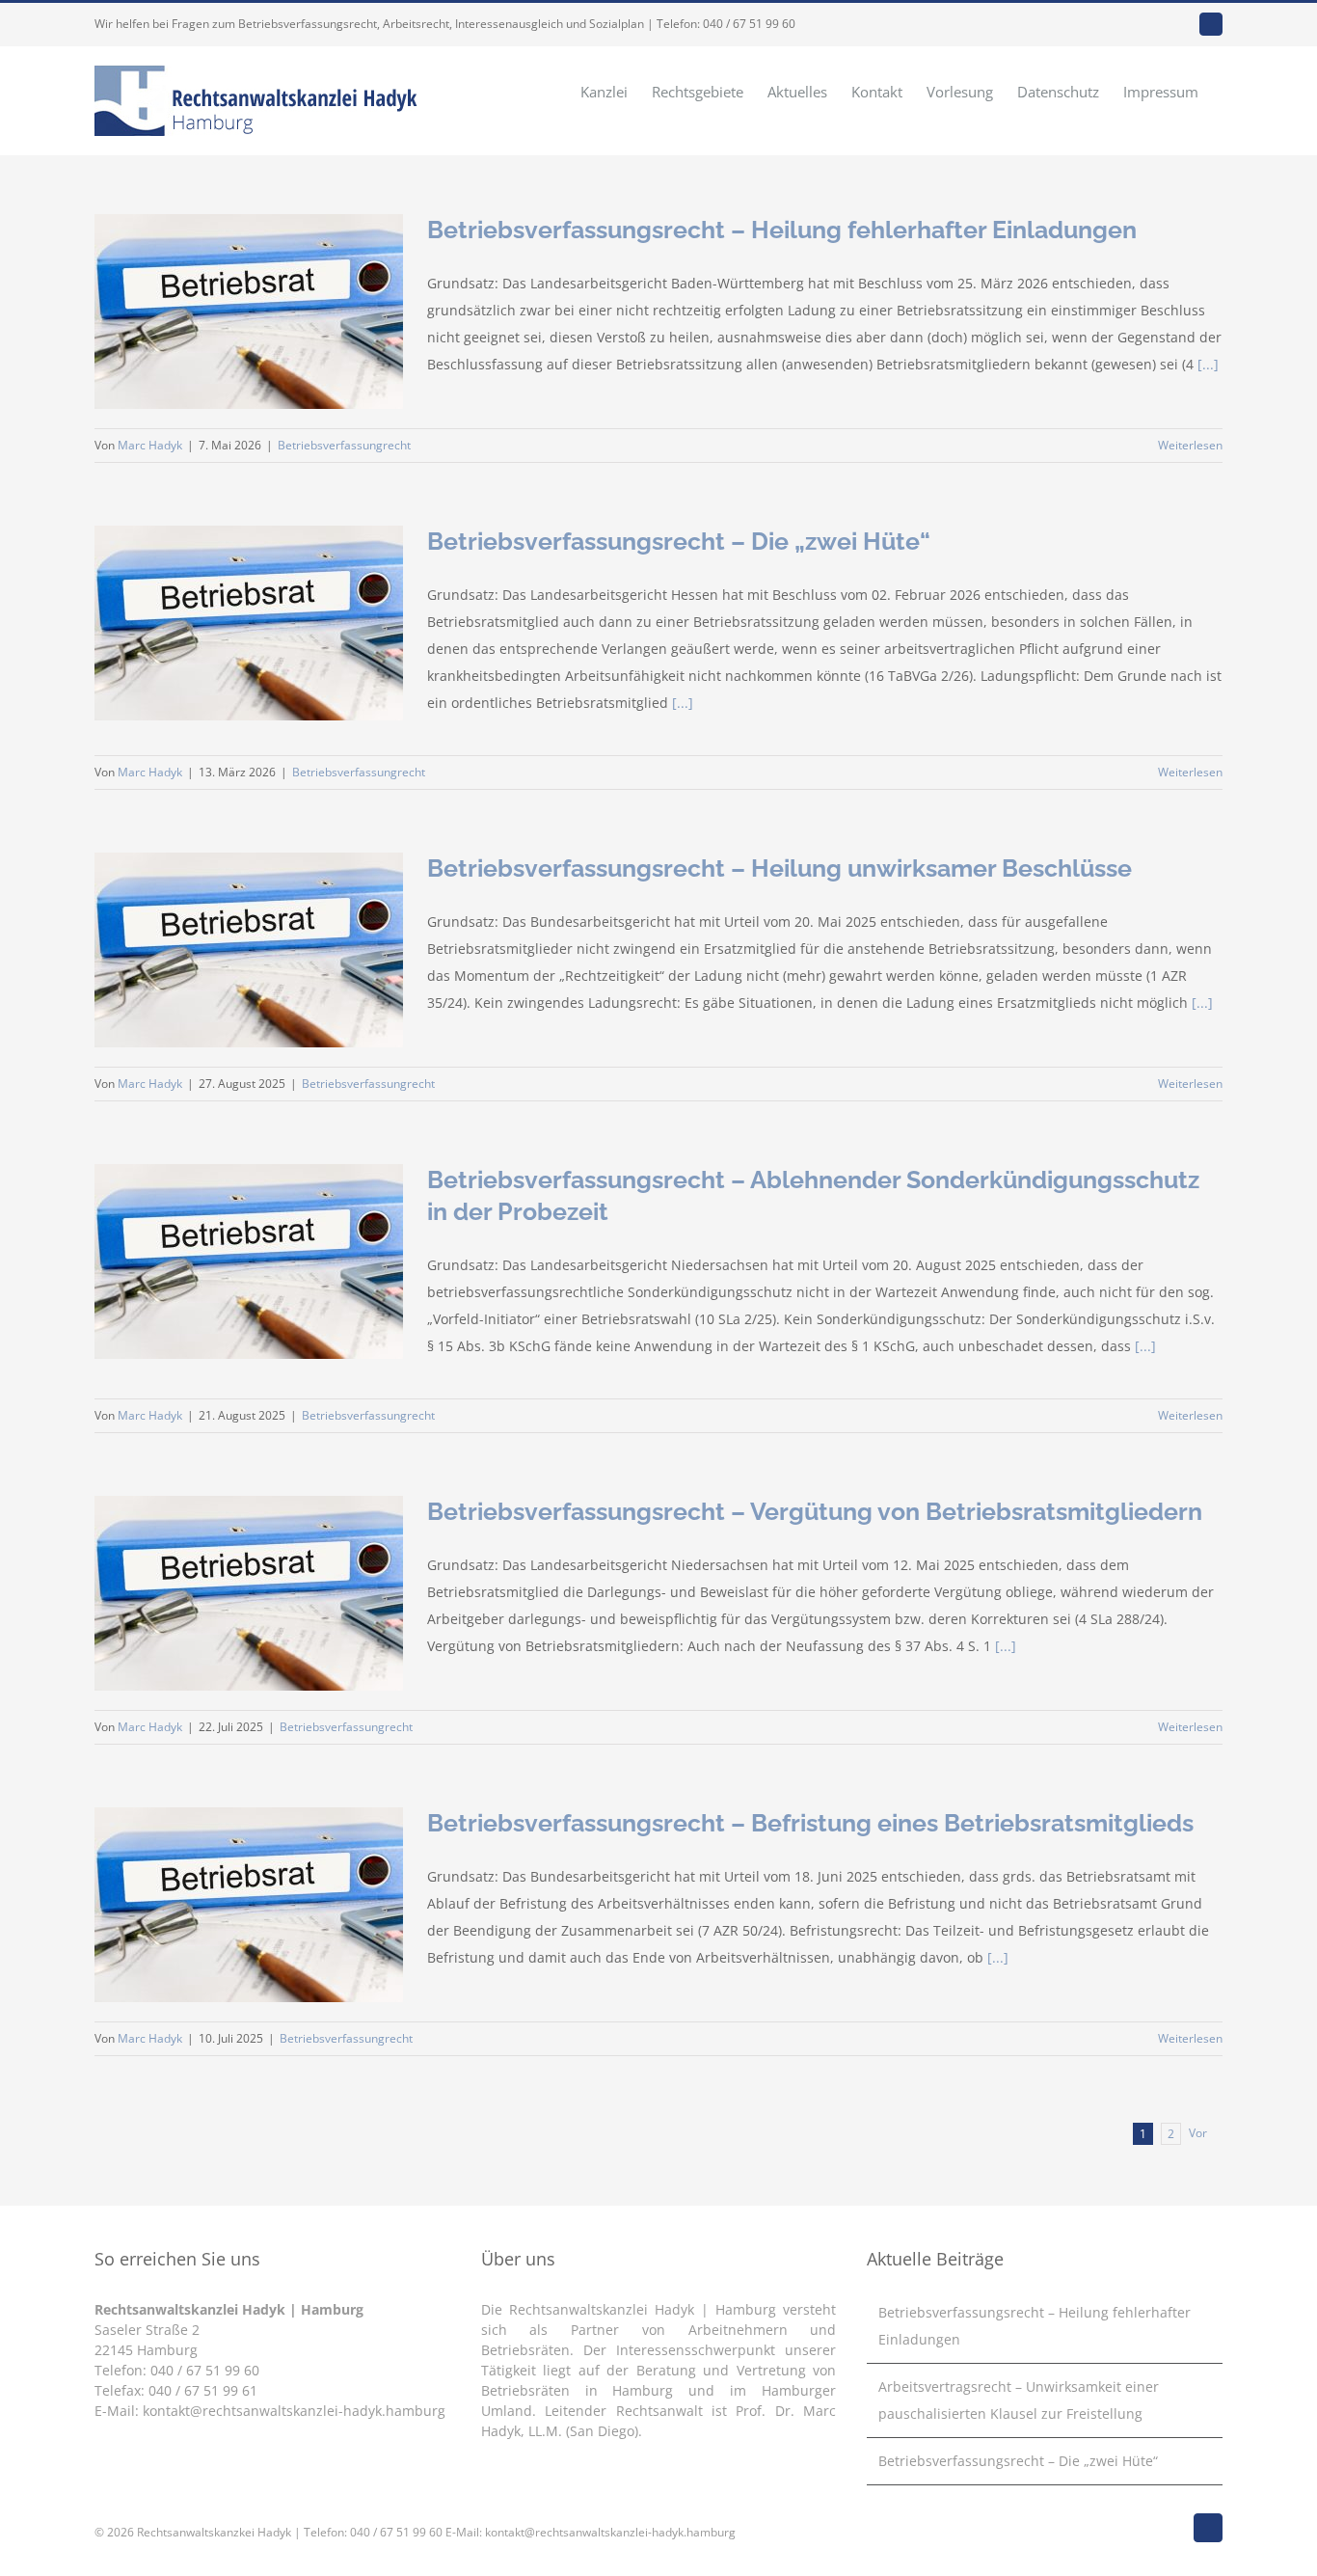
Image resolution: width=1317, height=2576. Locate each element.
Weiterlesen (1190, 445)
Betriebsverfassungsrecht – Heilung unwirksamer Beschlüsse (779, 868)
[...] (1208, 364)
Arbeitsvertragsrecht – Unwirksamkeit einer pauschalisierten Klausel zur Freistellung (1019, 2400)
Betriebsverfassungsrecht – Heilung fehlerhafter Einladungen (782, 230)
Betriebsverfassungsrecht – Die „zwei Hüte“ (679, 541)
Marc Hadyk (150, 445)
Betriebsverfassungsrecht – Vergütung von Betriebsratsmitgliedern (815, 1511)
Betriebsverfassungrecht (344, 445)
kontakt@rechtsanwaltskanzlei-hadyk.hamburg (294, 2411)
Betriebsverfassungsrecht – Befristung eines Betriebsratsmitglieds (810, 1823)
